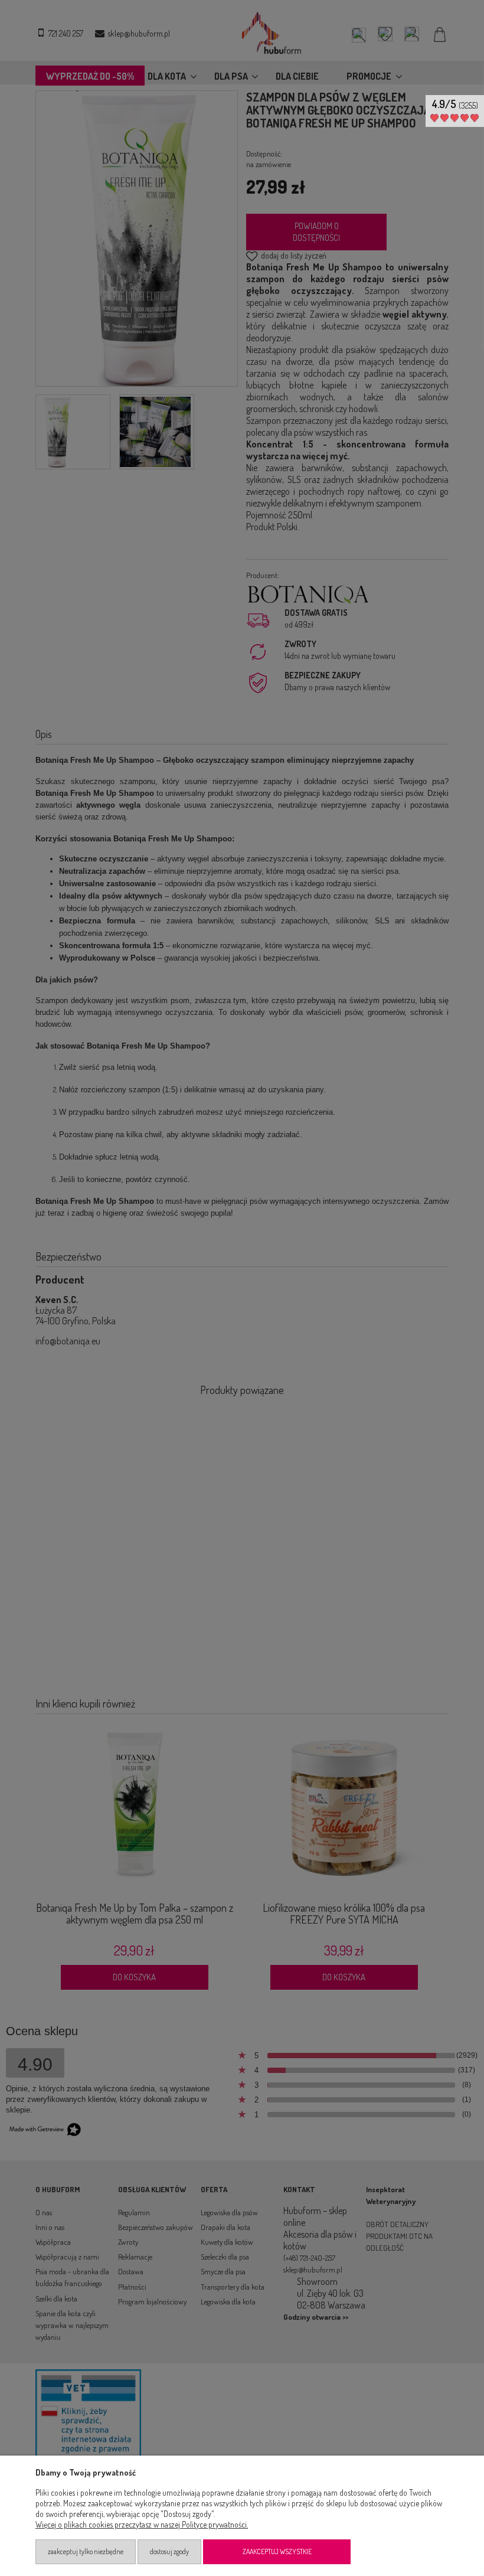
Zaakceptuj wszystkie (277, 2551)
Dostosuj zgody (169, 2551)
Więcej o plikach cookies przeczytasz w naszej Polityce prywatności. (142, 2524)
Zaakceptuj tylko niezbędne (86, 2551)
